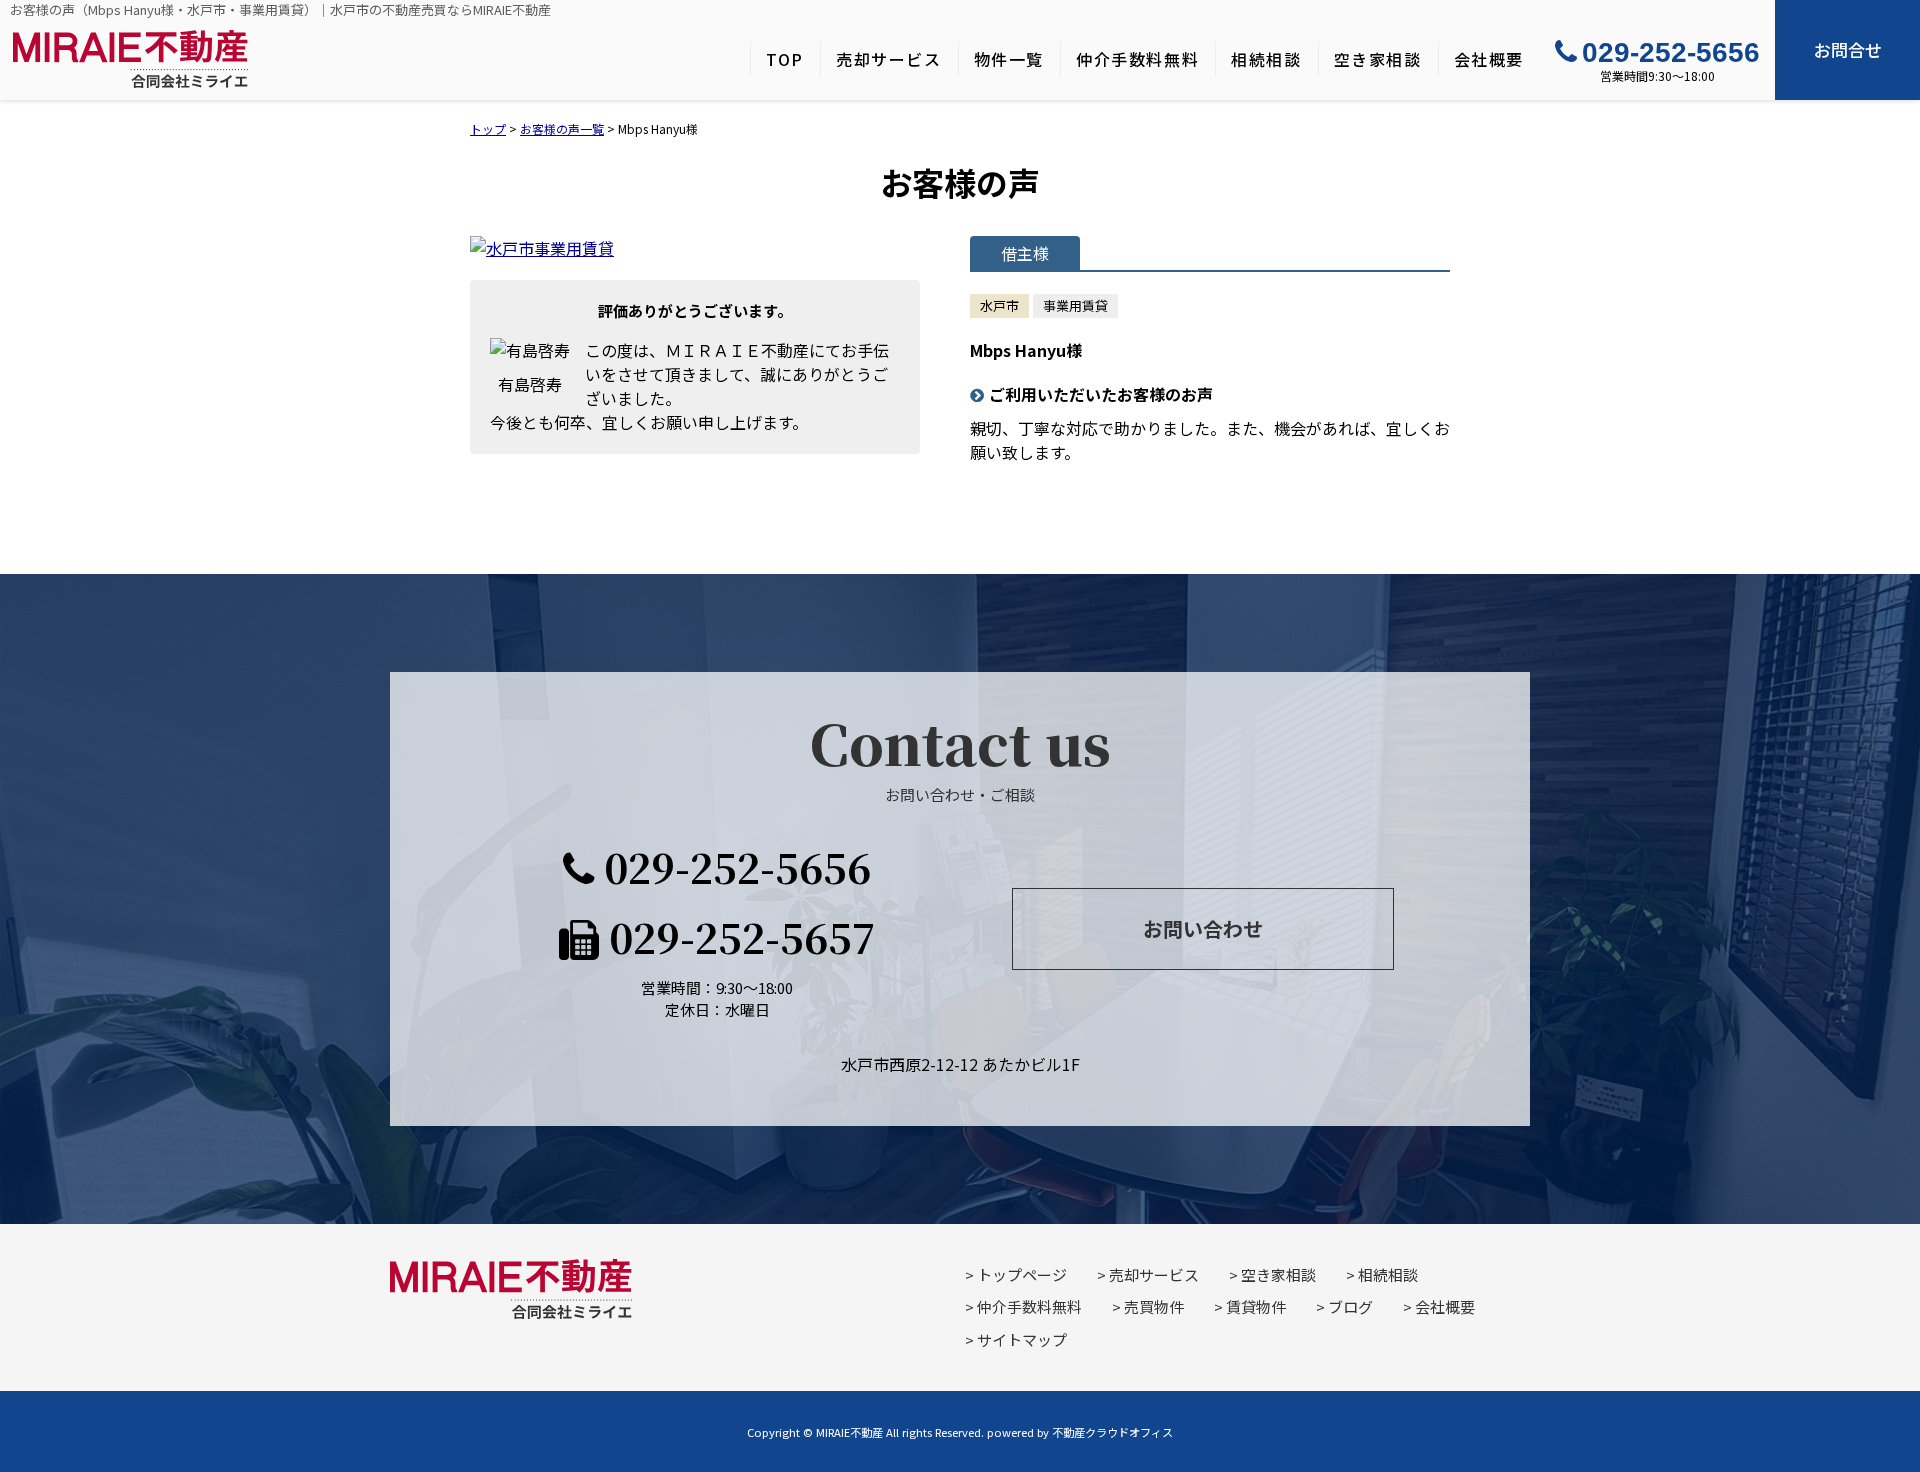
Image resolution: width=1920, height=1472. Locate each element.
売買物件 (1154, 1306)
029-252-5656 (1671, 52)
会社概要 (1489, 59)
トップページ (1022, 1274)
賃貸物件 (1256, 1306)
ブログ (1350, 1306)
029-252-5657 (737, 936)
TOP (785, 59)
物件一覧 (1009, 59)
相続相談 (1266, 59)
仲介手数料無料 (1137, 59)
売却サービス (889, 59)
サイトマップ (1022, 1339)
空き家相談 (1378, 59)
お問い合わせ (1203, 928)
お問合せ (1848, 49)
